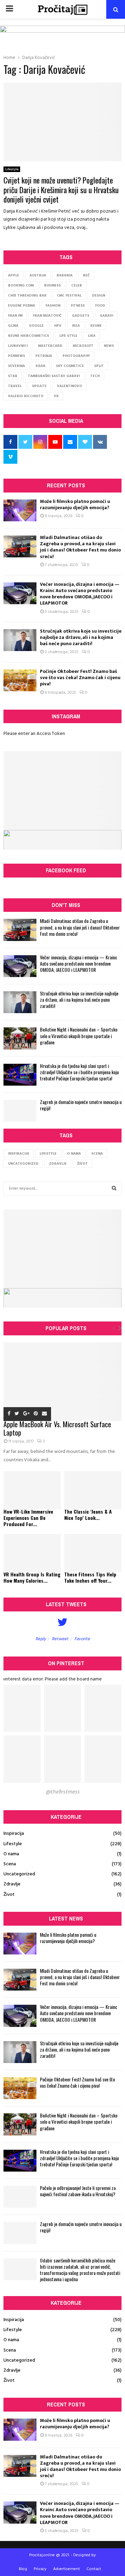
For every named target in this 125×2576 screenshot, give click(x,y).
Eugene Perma (22, 306)
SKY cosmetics (70, 366)
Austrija (38, 275)
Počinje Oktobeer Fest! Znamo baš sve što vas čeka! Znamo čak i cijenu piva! (80, 678)
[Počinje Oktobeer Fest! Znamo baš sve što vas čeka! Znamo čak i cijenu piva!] (20, 680)
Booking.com (21, 285)
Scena (97, 1154)
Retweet (60, 1639)
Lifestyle (12, 169)
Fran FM (15, 316)
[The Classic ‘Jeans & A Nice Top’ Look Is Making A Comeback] (93, 1490)
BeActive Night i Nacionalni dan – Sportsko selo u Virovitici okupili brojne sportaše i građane (79, 1035)
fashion (53, 306)
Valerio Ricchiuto (26, 396)
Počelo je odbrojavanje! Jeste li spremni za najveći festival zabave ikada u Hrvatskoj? (78, 2191)
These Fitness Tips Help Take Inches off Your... (90, 1577)
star (13, 376)
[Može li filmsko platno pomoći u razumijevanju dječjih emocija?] (20, 510)
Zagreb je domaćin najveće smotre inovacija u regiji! (81, 1105)
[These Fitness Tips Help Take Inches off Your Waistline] (93, 1553)
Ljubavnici (18, 346)
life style (68, 336)
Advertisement (66, 2569)
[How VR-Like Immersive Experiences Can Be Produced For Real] (32, 1490)
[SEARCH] (114, 1189)
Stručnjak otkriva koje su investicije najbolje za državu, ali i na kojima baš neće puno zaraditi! (81, 637)
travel (15, 386)
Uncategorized (23, 1164)
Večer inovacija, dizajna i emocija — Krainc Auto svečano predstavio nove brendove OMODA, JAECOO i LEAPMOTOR (80, 594)
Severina (16, 366)
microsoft (83, 346)
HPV (58, 326)
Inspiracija (19, 1154)
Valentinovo (69, 386)
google (36, 326)
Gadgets (81, 316)
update (39, 386)
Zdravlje (58, 1164)
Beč (86, 275)
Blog (23, 2569)
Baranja (65, 275)
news (109, 346)
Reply (41, 1639)
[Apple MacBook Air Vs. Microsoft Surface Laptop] (62, 1382)
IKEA (76, 326)
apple (14, 275)
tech (95, 376)
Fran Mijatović (47, 316)
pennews (16, 356)
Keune (96, 326)
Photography (76, 356)
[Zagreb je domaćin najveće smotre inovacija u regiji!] (20, 1111)
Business (52, 285)
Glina (13, 326)
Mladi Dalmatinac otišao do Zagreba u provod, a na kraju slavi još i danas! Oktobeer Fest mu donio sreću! (80, 547)
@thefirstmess (62, 1792)
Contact (94, 2569)
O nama (74, 1154)
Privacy (40, 2569)
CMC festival (69, 296)
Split (99, 366)
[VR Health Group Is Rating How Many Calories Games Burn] (32, 1553)
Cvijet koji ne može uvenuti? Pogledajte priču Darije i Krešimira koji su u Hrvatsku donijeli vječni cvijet (61, 190)
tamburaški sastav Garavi (54, 376)
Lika (92, 336)
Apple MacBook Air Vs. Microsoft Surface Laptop (57, 1428)
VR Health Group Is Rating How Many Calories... (32, 1577)
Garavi (106, 316)
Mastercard (50, 346)
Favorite (82, 1639)
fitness (78, 306)
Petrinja (44, 356)
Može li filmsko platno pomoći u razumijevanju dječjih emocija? (75, 504)
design (99, 296)
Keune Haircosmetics (28, 336)
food (100, 306)
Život (82, 1164)
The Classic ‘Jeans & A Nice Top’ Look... (88, 1514)
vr (56, 396)
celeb (77, 285)
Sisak (40, 366)
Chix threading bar (27, 296)
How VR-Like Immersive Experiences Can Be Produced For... (28, 1518)
